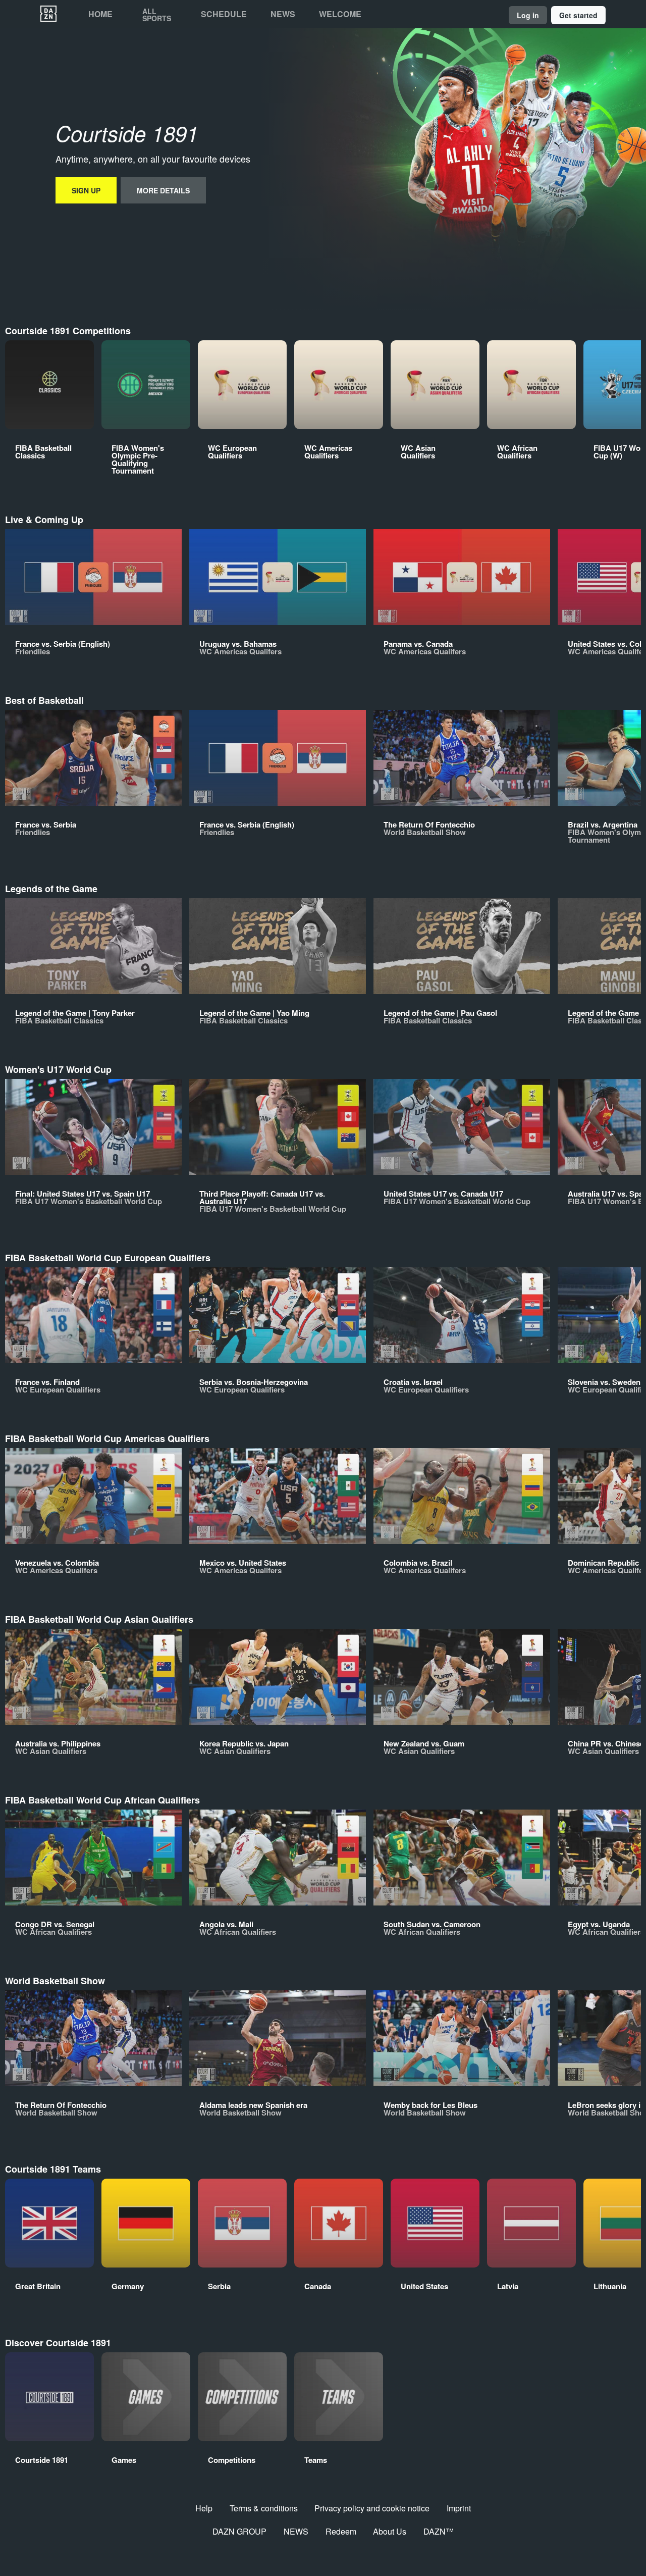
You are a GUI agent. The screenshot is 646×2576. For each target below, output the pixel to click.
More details (163, 190)
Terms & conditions (264, 2508)
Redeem (341, 2531)
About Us (390, 2531)
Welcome (340, 14)
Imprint (459, 2508)
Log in (528, 15)
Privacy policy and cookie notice (372, 2508)
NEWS (296, 2531)
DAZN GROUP (239, 2531)
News (283, 14)
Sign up (86, 190)
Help (204, 2508)
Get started (578, 15)
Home (100, 14)
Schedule (224, 14)
